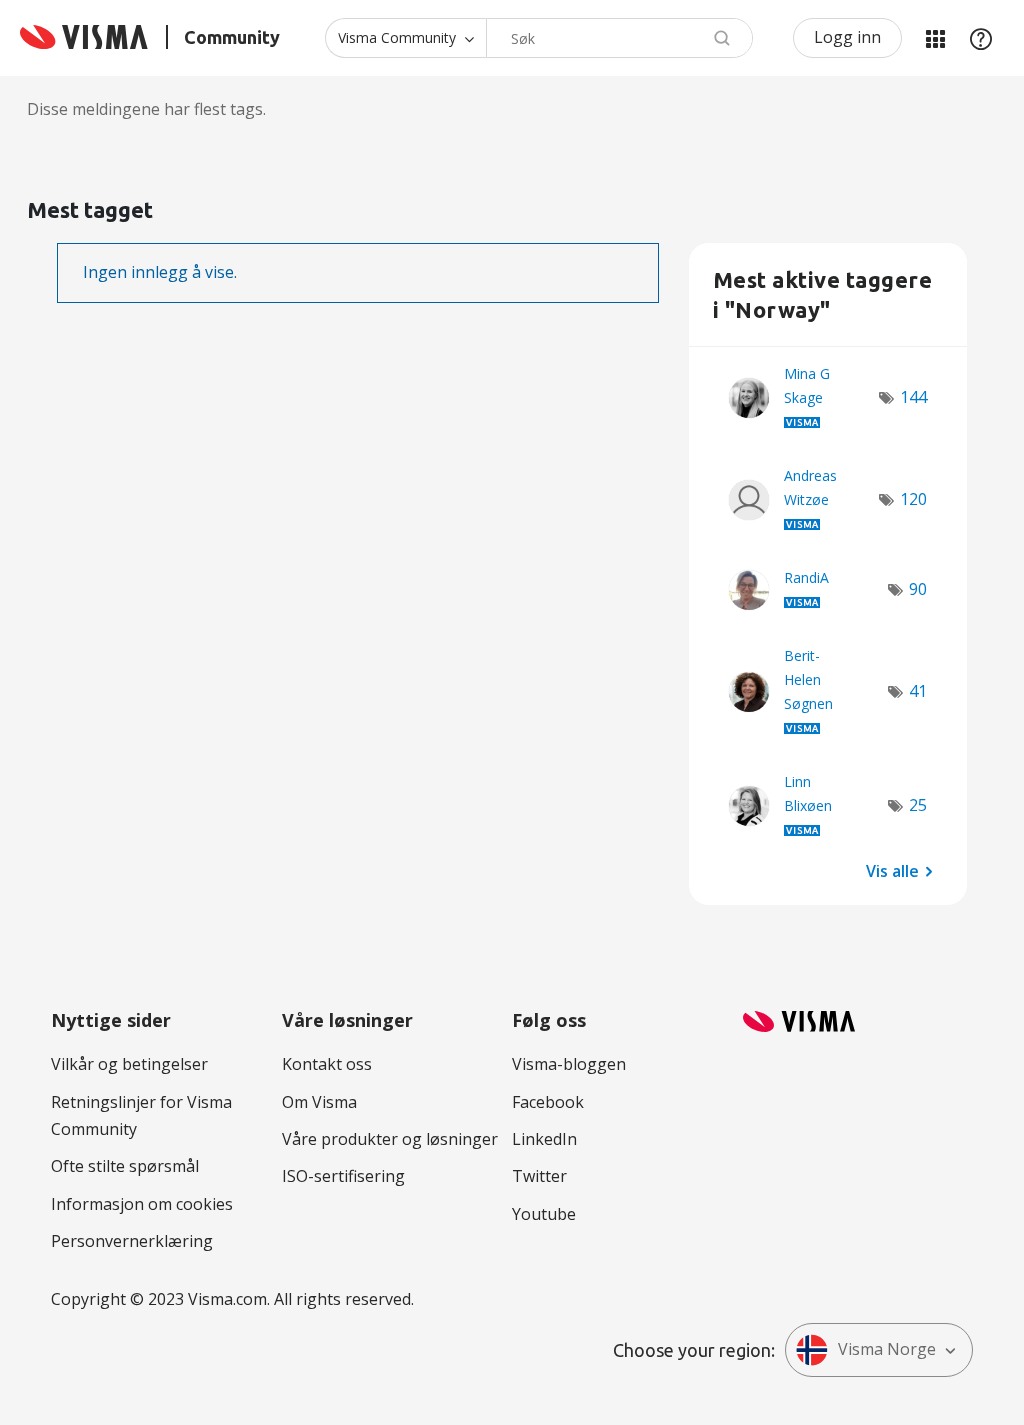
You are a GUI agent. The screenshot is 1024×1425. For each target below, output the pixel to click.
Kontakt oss (327, 1064)
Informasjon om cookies (142, 1204)
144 (913, 397)
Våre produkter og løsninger (390, 1139)
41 (918, 691)
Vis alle (892, 870)
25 (918, 805)
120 (913, 499)
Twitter (539, 1176)
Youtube (544, 1214)
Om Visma (319, 1102)
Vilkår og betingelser (129, 1064)
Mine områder (935, 38)
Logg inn (847, 37)
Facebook (548, 1102)
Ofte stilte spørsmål (125, 1166)
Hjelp (981, 38)
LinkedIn (544, 1139)
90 (918, 589)
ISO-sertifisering (343, 1176)
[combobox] (619, 38)
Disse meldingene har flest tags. (146, 109)
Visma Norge (887, 1349)
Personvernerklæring (132, 1241)
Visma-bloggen (569, 1064)
